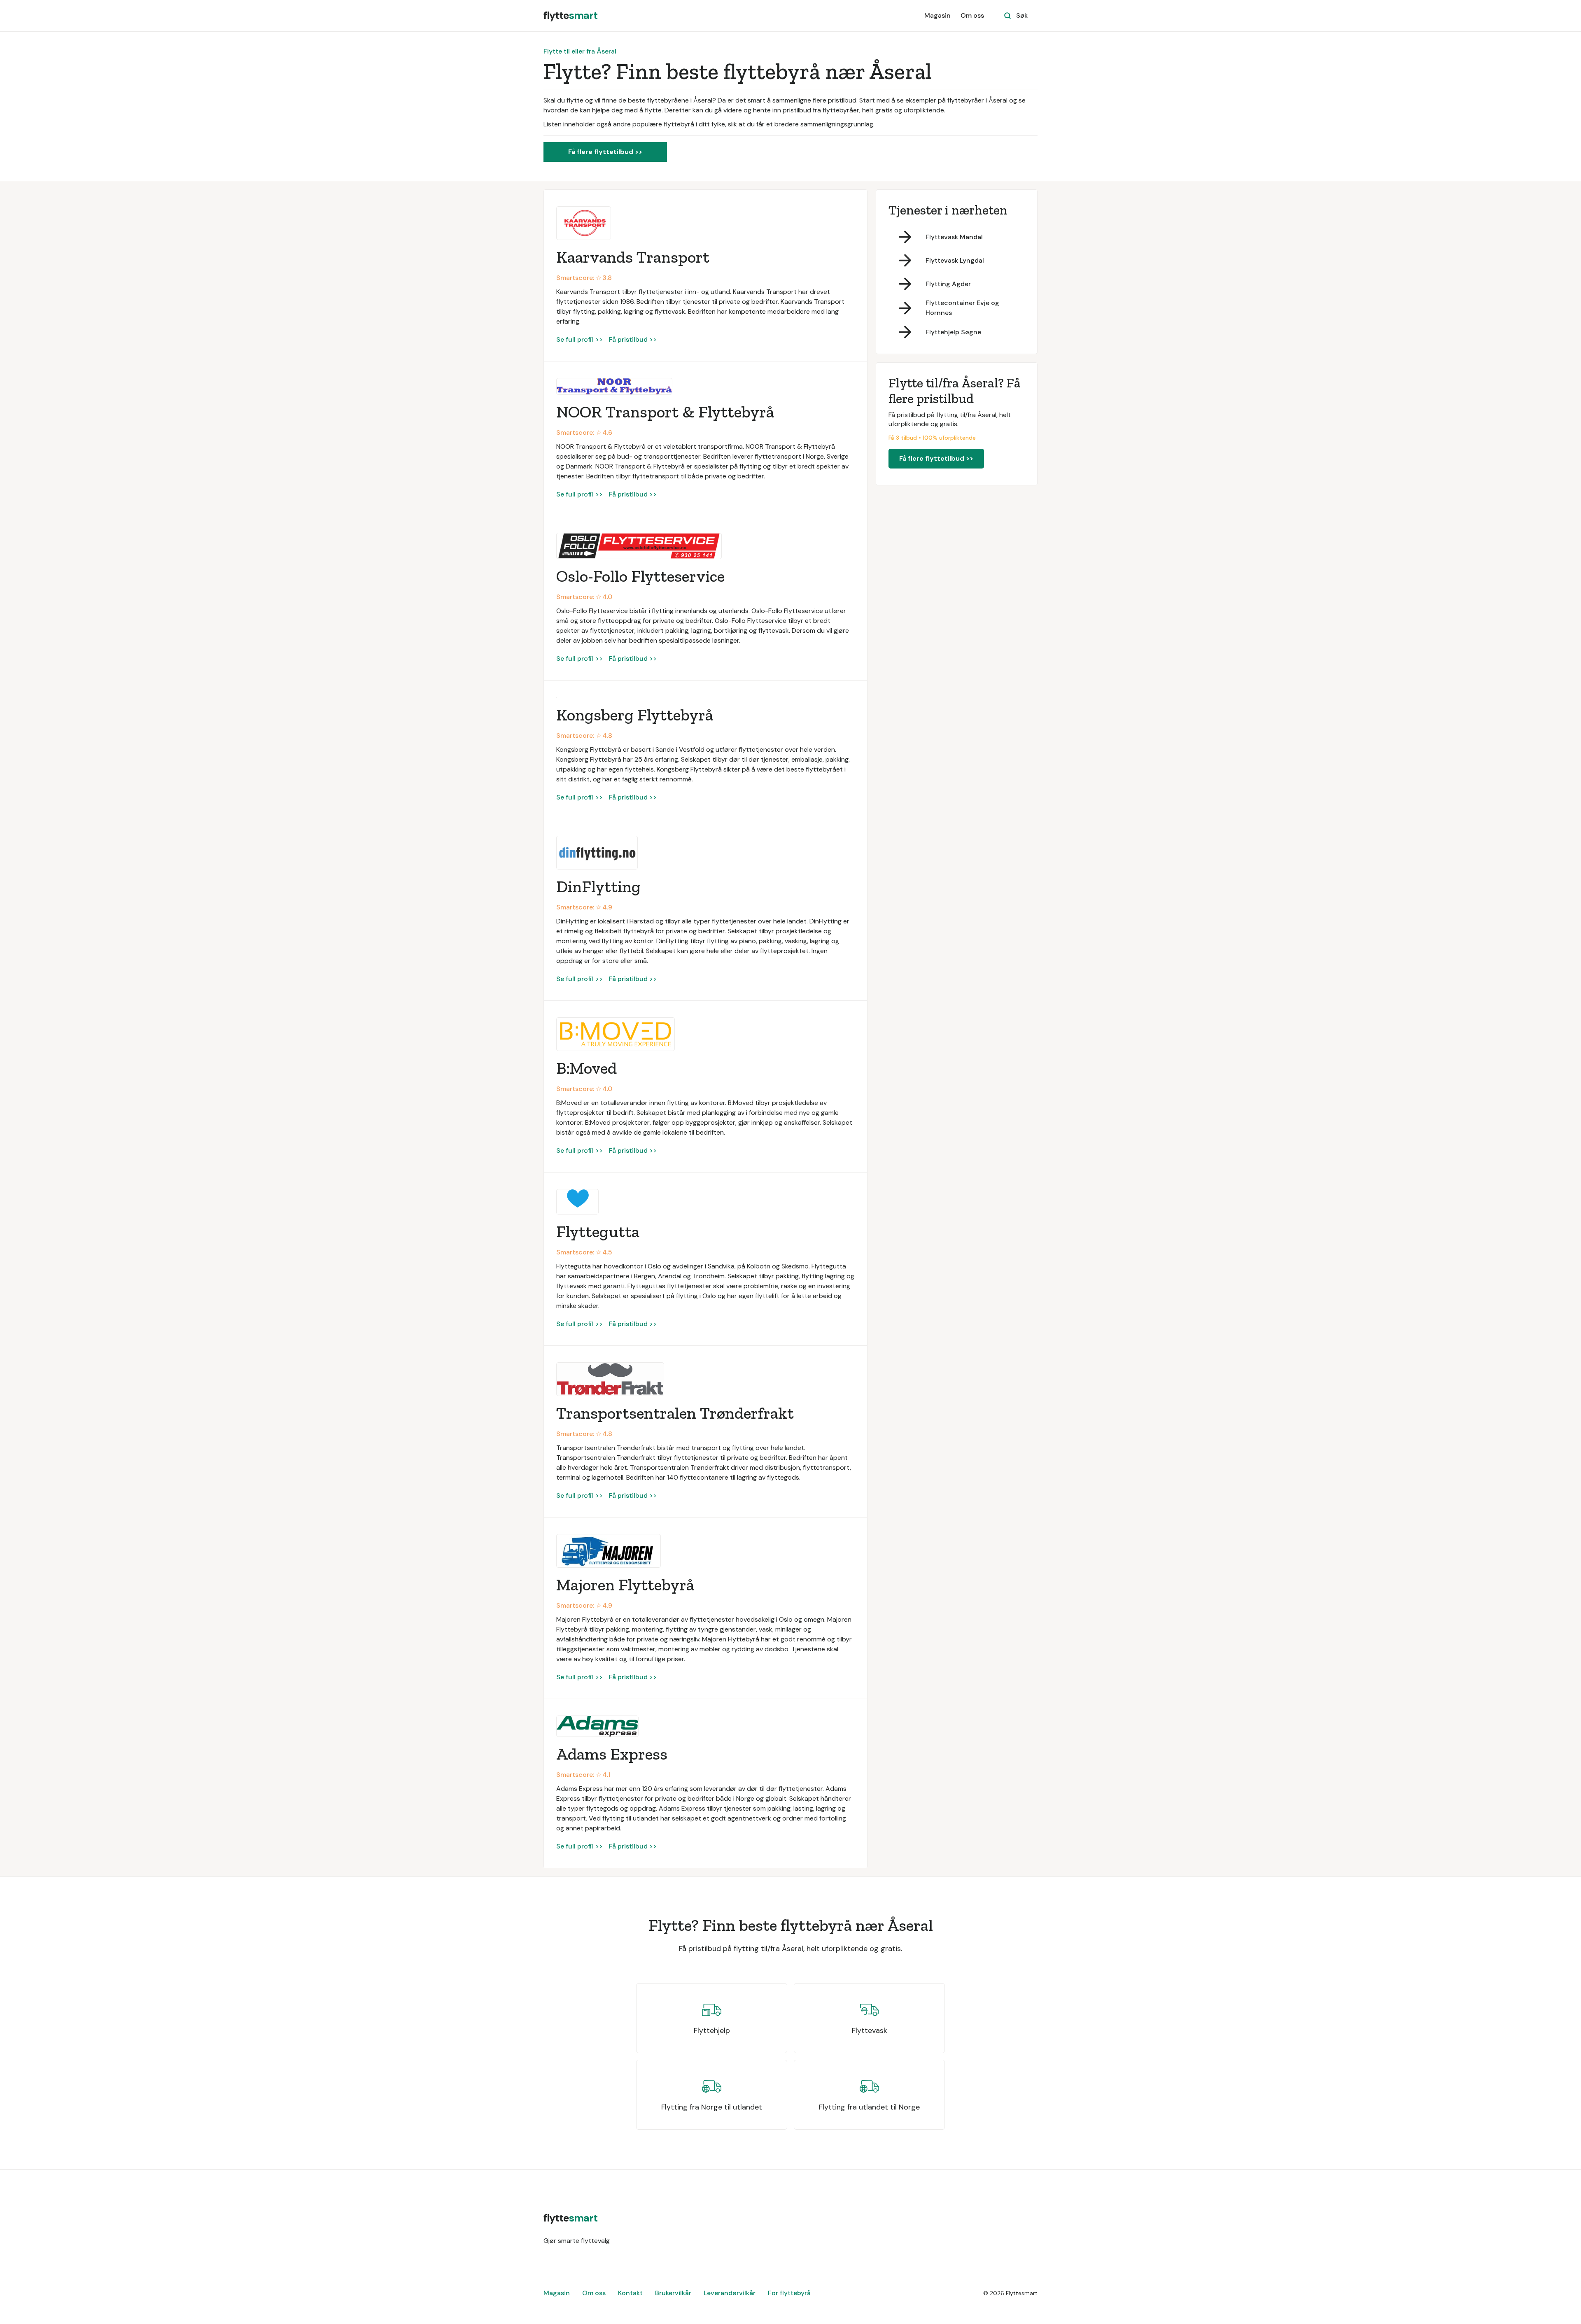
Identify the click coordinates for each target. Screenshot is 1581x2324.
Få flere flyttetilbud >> (605, 152)
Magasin (937, 15)
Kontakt (630, 2293)
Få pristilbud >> (633, 339)
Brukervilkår (673, 2293)
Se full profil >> (579, 339)
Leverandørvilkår (730, 2293)
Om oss (972, 15)
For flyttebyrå (789, 2293)
